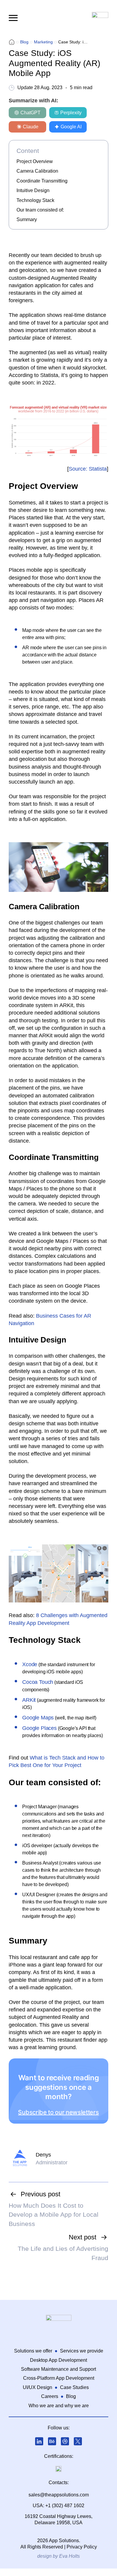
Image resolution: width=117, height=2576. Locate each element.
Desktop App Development (58, 2360)
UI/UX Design (37, 2387)
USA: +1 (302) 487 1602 (58, 2506)
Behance (52, 2441)
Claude (31, 127)
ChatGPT (30, 113)
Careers (50, 2396)
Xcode (30, 1664)
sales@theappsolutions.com (59, 2495)
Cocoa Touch (38, 1682)
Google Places (39, 1728)
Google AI (71, 127)
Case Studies (74, 2387)
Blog (71, 2396)
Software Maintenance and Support (58, 2369)
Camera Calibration (37, 171)
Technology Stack (35, 200)
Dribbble (65, 2441)
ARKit (29, 1700)
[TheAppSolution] (12, 42)
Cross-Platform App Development (59, 2378)
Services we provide (82, 2351)
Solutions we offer (33, 2351)
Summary (27, 219)
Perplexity (71, 113)
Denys (43, 2155)
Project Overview (35, 161)
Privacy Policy (82, 2547)
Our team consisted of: (40, 210)
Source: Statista (88, 469)
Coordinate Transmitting (42, 181)
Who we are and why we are (59, 2406)
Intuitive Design (33, 190)
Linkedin (39, 2441)
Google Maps (38, 1718)
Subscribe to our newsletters (58, 2112)
